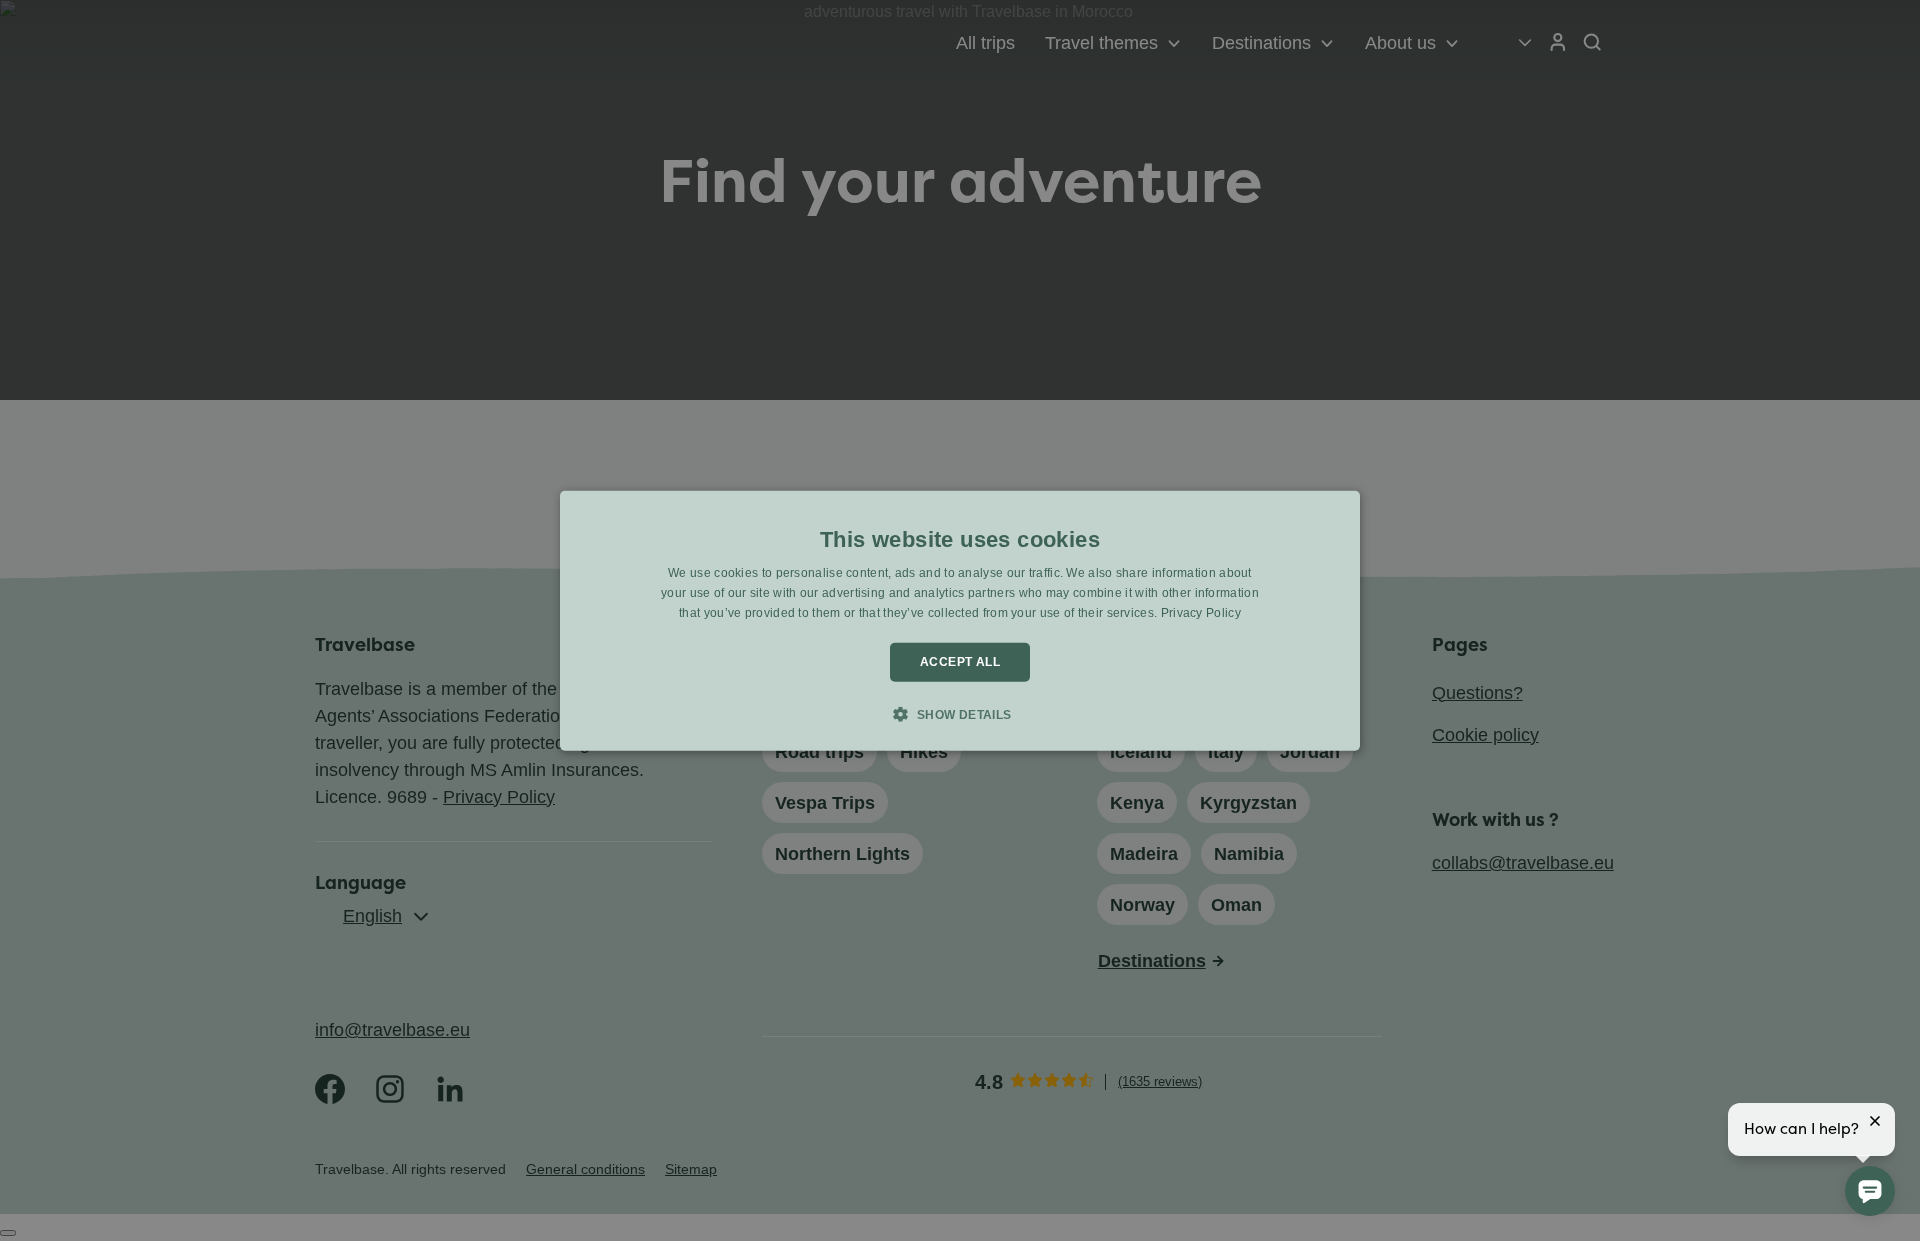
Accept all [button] (960, 662)
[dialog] (960, 620)
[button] (959, 714)
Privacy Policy (1201, 613)
